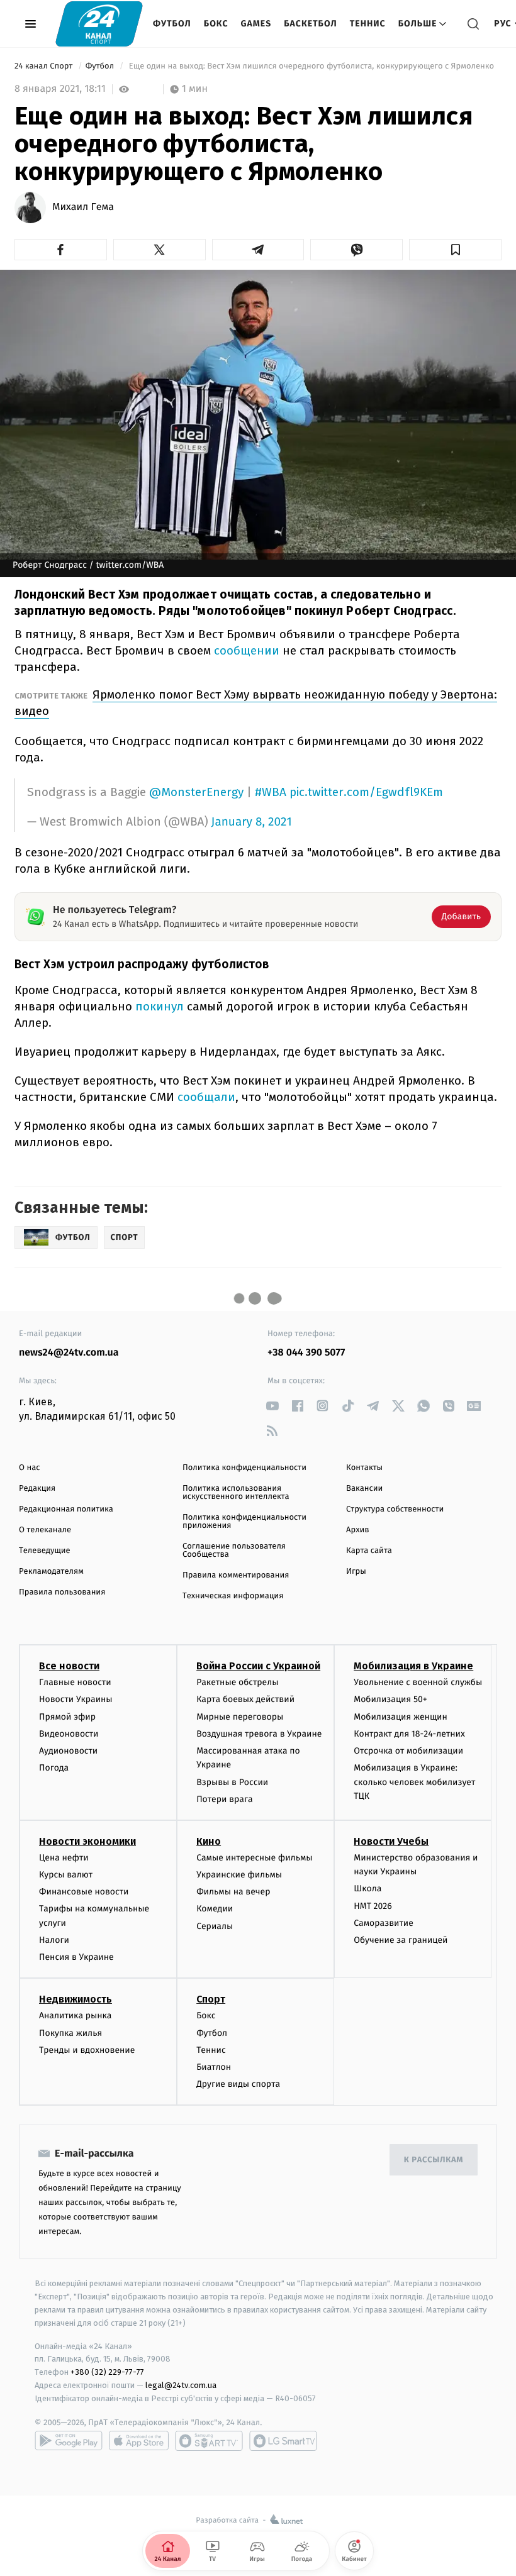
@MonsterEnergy (196, 792)
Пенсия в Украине (76, 1957)
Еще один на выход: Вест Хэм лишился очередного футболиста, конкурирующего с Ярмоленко (311, 66)
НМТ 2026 (373, 1906)
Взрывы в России (232, 1782)
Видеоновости (69, 1734)
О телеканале (45, 1530)
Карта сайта (369, 1551)
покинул (161, 1006)
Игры (356, 1572)
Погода (54, 1768)
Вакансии (364, 1489)
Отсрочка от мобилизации (408, 1751)
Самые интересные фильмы (254, 1858)
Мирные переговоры (240, 1717)
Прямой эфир (67, 1717)
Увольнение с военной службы (418, 1682)
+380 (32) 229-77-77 (107, 2372)
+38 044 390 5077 (306, 1353)
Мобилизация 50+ (390, 1699)
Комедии (215, 1909)
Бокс (216, 24)
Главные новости (75, 1682)
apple (139, 2441)
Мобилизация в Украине (413, 1666)
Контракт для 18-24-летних (409, 1734)
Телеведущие (45, 1551)
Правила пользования (62, 1592)
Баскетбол (311, 24)
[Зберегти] (455, 250)
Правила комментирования (236, 1575)
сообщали (206, 1097)
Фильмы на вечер (233, 1892)
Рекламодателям (51, 1572)
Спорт (211, 1999)
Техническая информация (233, 1596)
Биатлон (214, 2067)
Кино (209, 1841)
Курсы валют (66, 1875)
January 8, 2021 (252, 822)
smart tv (209, 2441)
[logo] (99, 24)
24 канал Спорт (45, 66)
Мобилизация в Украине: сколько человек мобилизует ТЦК (414, 1782)
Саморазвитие (384, 1923)
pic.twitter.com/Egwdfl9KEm (366, 792)
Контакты (364, 1468)
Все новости (69, 1666)
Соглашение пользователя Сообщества (234, 1551)
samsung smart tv (283, 2441)
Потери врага (224, 1799)
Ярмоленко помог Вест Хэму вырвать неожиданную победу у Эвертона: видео (256, 703)
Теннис (368, 24)
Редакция (37, 1489)
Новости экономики (87, 1841)
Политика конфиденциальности (244, 1468)
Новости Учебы (391, 1841)
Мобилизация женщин (401, 1717)
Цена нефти (64, 1858)
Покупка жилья (70, 2033)
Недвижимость (76, 1999)
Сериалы (215, 1926)
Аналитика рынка (76, 2015)
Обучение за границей (401, 1940)
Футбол (172, 24)
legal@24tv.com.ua (181, 2385)
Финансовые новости (84, 1892)
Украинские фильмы (239, 1875)
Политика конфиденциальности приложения (244, 1522)
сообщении (248, 650)
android (69, 2441)
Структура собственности (395, 1509)
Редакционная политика (66, 1509)
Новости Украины (76, 1699)
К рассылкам (434, 2160)
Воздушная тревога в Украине (259, 1734)
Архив (358, 1530)
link (272, 1406)
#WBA (271, 792)
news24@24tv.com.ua (69, 1353)
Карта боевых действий (245, 1699)
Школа (367, 1888)
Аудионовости (68, 1751)
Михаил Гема (83, 207)
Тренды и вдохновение (87, 2050)
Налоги (54, 1940)
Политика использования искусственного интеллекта (236, 1493)
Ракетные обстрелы (237, 1682)
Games (256, 24)
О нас (29, 1468)
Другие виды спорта (238, 2084)
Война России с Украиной (258, 1666)
